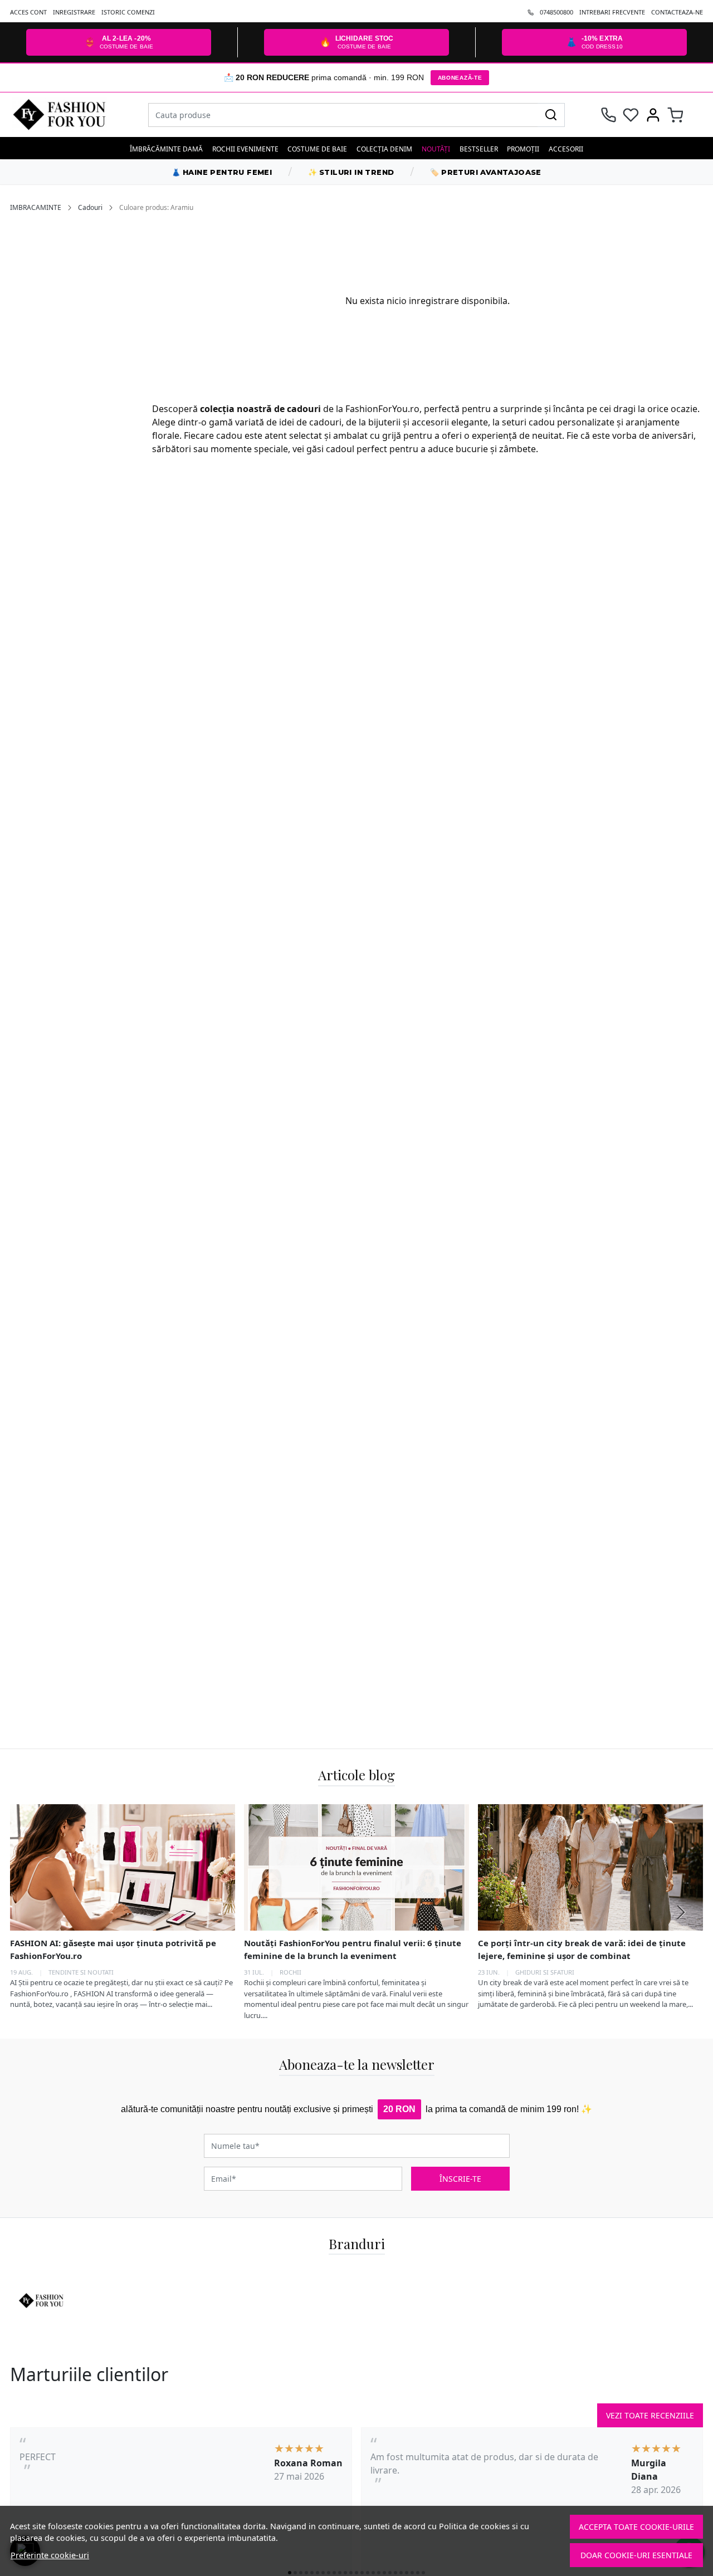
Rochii (290, 1972)
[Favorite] (631, 115)
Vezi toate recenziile (650, 2415)
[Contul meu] (653, 115)
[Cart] (675, 115)
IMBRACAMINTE (36, 207)
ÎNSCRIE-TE (460, 2179)
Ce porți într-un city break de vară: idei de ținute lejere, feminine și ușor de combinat (582, 1949)
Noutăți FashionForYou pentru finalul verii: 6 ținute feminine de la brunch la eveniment (353, 1949)
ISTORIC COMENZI (128, 12)
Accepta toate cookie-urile (636, 2527)
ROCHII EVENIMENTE (245, 149)
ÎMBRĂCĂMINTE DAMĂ (166, 149)
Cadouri (90, 207)
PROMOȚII (523, 149)
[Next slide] (681, 1912)
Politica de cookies (474, 2526)
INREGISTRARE (74, 12)
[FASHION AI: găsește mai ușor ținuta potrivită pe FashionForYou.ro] (123, 1867)
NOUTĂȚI (436, 149)
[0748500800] (609, 115)
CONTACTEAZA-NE (677, 12)
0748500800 (556, 12)
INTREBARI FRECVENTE (612, 12)
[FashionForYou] (74, 115)
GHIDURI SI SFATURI (545, 1972)
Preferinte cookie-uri (50, 2555)
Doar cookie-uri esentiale (636, 2555)
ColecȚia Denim (384, 149)
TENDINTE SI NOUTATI (81, 1972)
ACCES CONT (28, 12)
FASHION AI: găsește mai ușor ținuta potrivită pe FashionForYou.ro (113, 1949)
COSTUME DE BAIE (317, 149)
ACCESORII (566, 149)
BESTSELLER (479, 149)
